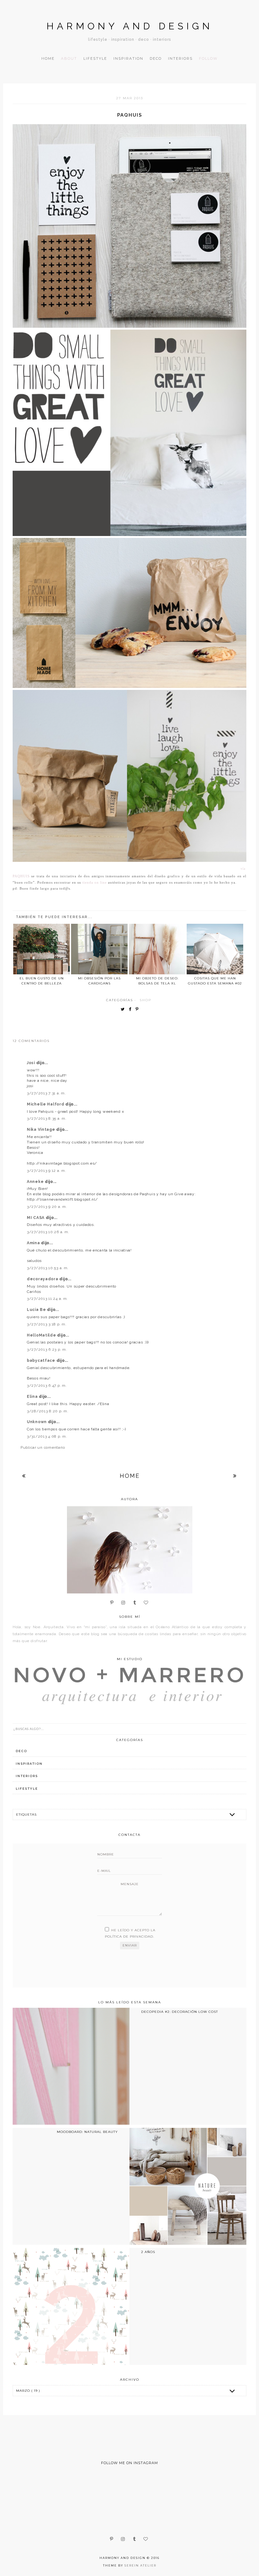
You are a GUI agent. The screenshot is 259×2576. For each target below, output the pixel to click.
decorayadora (43, 1279)
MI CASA (36, 1218)
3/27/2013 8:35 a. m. (47, 1118)
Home (48, 58)
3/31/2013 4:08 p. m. (47, 1436)
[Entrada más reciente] (24, 1476)
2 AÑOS (148, 2252)
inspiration (29, 1764)
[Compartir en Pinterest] (139, 1010)
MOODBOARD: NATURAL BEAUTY (87, 2132)
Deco (156, 58)
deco (21, 1751)
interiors (27, 1776)
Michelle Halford (46, 1104)
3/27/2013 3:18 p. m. (47, 1324)
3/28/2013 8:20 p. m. (48, 1411)
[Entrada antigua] (235, 1476)
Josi (32, 1063)
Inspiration (128, 58)
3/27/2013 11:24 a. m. (47, 1299)
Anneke (36, 1182)
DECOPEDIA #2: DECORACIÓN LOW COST (180, 2012)
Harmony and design (130, 26)
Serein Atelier (140, 2565)
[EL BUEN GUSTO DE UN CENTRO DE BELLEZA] (42, 949)
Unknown (37, 1422)
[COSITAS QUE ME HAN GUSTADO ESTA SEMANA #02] (215, 949)
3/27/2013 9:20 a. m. (47, 1207)
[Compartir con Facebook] (132, 1010)
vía (244, 869)
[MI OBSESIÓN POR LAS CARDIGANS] (99, 949)
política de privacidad (129, 1937)
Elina (33, 1397)
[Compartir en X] (124, 1010)
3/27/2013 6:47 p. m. (47, 1385)
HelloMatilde (42, 1335)
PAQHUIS (21, 876)
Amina (34, 1243)
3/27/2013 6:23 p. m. (47, 1349)
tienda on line (95, 883)
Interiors (180, 58)
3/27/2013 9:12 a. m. (46, 1171)
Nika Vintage (42, 1130)
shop (145, 1000)
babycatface (42, 1361)
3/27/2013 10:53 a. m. (48, 1268)
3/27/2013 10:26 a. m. (48, 1232)
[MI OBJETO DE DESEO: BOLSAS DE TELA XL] (157, 949)
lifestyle (27, 1789)
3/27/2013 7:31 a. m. (46, 1093)
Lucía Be (37, 1310)
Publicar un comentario (43, 1447)
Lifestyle (95, 58)
